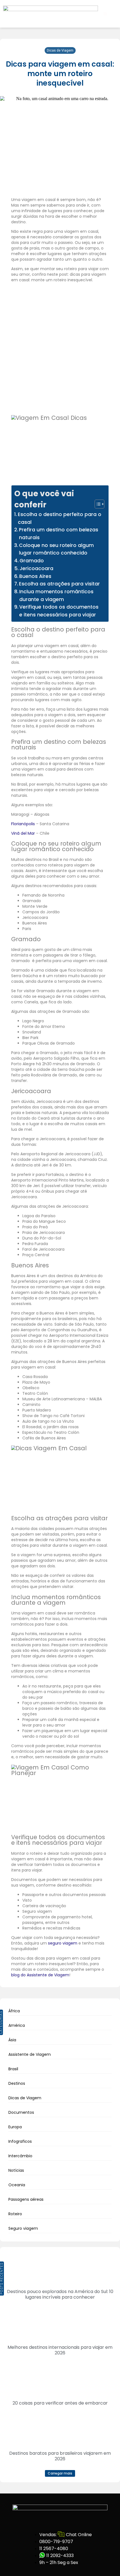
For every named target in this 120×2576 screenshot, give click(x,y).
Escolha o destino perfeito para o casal (60, 518)
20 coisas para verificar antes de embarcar (60, 2403)
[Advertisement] (60, 348)
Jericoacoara (36, 568)
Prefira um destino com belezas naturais (59, 534)
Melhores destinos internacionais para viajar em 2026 (60, 2350)
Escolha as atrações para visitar (59, 584)
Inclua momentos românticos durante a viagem (56, 595)
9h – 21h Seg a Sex (59, 2562)
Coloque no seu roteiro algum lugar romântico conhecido (56, 549)
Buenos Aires (35, 576)
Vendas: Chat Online (65, 2535)
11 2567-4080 (54, 2549)
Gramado (32, 561)
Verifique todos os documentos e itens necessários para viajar (59, 611)
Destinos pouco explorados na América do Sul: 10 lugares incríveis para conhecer (60, 2294)
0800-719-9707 (56, 2542)
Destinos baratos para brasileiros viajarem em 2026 (60, 2456)
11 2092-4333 (59, 2556)
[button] (105, 14)
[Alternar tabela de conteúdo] (97, 504)
